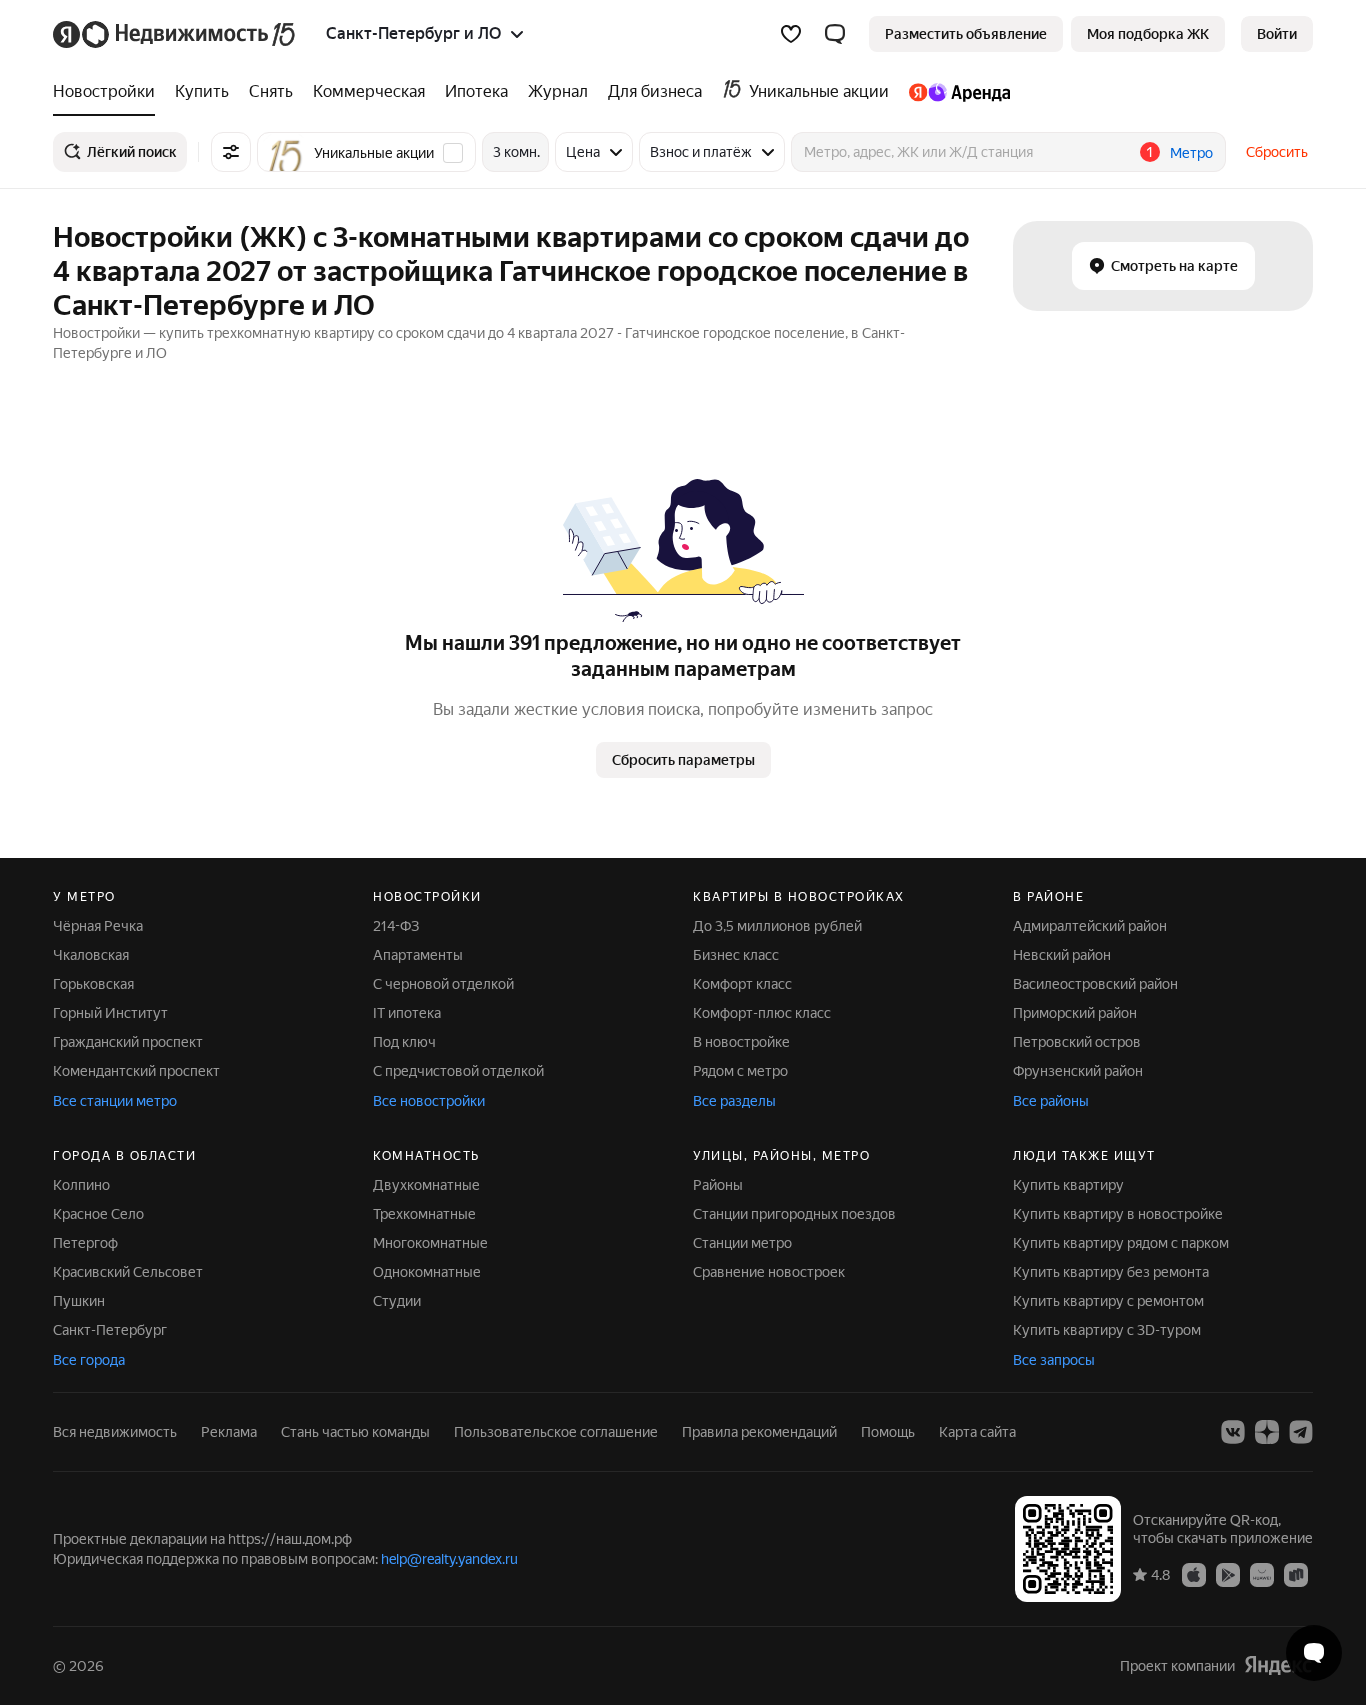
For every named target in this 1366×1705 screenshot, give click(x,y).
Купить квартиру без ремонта (1111, 1272)
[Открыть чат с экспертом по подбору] (1314, 1653)
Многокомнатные (430, 1243)
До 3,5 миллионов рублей (777, 926)
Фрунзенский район (1078, 1071)
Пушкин (79, 1301)
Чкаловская (91, 955)
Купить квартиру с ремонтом (1108, 1301)
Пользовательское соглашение (556, 1432)
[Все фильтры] (231, 152)
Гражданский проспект (128, 1042)
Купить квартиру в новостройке (1118, 1214)
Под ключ (404, 1042)
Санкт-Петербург (110, 1330)
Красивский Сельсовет (128, 1272)
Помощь (888, 1432)
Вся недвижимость (115, 1432)
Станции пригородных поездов (794, 1214)
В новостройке (741, 1042)
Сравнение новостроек (769, 1272)
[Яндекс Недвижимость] (175, 34)
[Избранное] (791, 34)
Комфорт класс (742, 984)
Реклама (229, 1432)
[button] (835, 34)
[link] (1277, 34)
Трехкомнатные (424, 1214)
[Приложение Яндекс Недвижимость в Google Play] (1228, 1574)
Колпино (81, 1185)
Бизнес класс (736, 955)
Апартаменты (418, 955)
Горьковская (93, 984)
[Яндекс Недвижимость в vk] (1233, 1432)
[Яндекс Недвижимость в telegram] (1301, 1432)
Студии (397, 1301)
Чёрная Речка (98, 926)
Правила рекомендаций (759, 1432)
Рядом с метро (740, 1071)
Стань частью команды (355, 1432)
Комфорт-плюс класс (762, 1013)
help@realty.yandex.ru (449, 1559)
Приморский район (1075, 1013)
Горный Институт (110, 1013)
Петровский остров (1077, 1042)
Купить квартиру (1068, 1185)
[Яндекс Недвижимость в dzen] (1267, 1432)
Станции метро (742, 1243)
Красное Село (98, 1214)
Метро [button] (1191, 153)
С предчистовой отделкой (458, 1071)
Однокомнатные (427, 1272)
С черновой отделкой (443, 984)
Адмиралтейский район (1090, 926)
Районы (718, 1185)
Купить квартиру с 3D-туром (1107, 1330)
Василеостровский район (1095, 984)
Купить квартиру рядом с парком (1121, 1243)
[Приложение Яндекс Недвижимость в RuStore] (1296, 1574)
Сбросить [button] (1277, 152)
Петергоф (85, 1243)
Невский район (1062, 955)
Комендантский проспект (136, 1071)
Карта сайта (977, 1432)
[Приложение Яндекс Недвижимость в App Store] (1194, 1574)
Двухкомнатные (426, 1185)
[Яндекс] (1278, 1665)
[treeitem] (109, 92)
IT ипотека (407, 1013)
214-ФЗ (396, 926)
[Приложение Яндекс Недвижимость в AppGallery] (1262, 1574)
